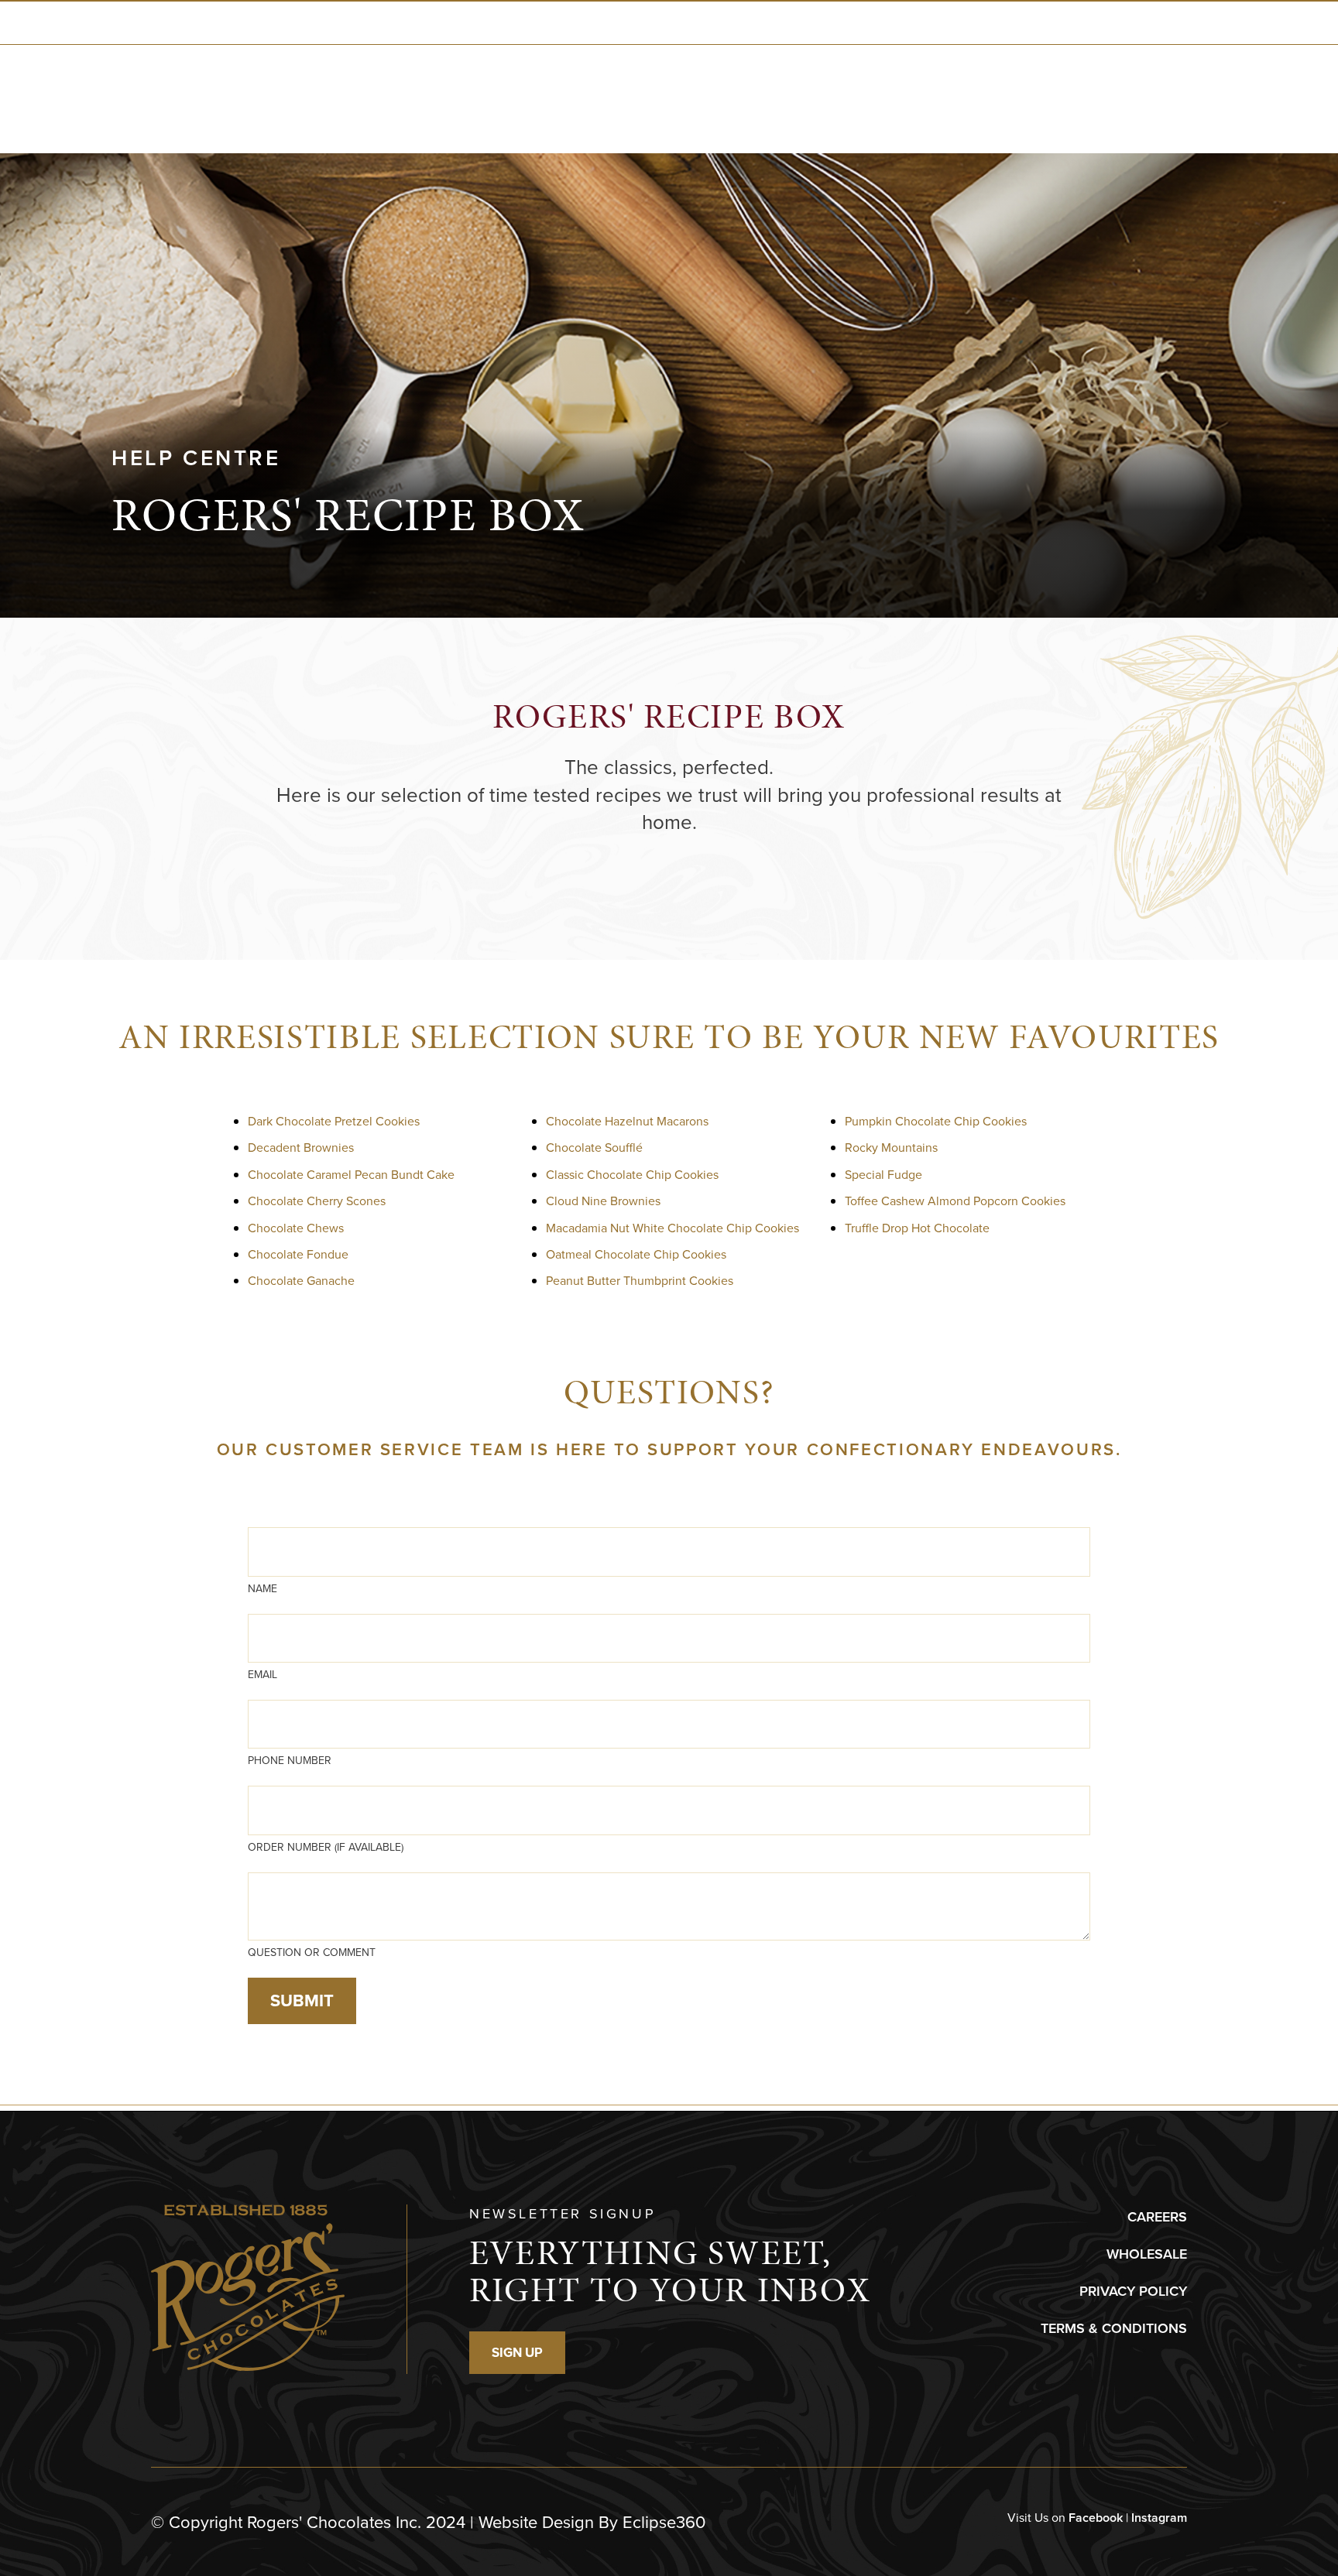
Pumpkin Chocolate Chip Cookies (936, 1121)
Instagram (1159, 2518)
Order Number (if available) (326, 1847)
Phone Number (290, 1761)
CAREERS (1157, 2217)
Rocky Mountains (891, 1148)
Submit (302, 2001)
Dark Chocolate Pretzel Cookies (334, 1121)
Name (262, 1589)
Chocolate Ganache (301, 1281)
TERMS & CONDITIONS (1114, 2328)
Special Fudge (883, 1175)
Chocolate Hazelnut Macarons (627, 1121)
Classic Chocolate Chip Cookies (632, 1175)
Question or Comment (312, 1953)
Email (262, 1675)
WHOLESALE (1147, 2254)
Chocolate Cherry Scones (317, 1201)
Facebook (1096, 2518)
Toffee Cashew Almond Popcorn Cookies (955, 1201)
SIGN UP (517, 2353)
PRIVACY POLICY (1133, 2291)
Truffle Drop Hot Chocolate (917, 1228)
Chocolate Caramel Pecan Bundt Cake (351, 1175)
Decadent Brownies (301, 1148)
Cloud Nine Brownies (603, 1201)
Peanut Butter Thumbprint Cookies (640, 1281)
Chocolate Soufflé (594, 1148)
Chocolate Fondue (298, 1254)
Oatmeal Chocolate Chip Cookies (636, 1254)
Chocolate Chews (296, 1228)
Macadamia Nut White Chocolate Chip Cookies (672, 1228)
